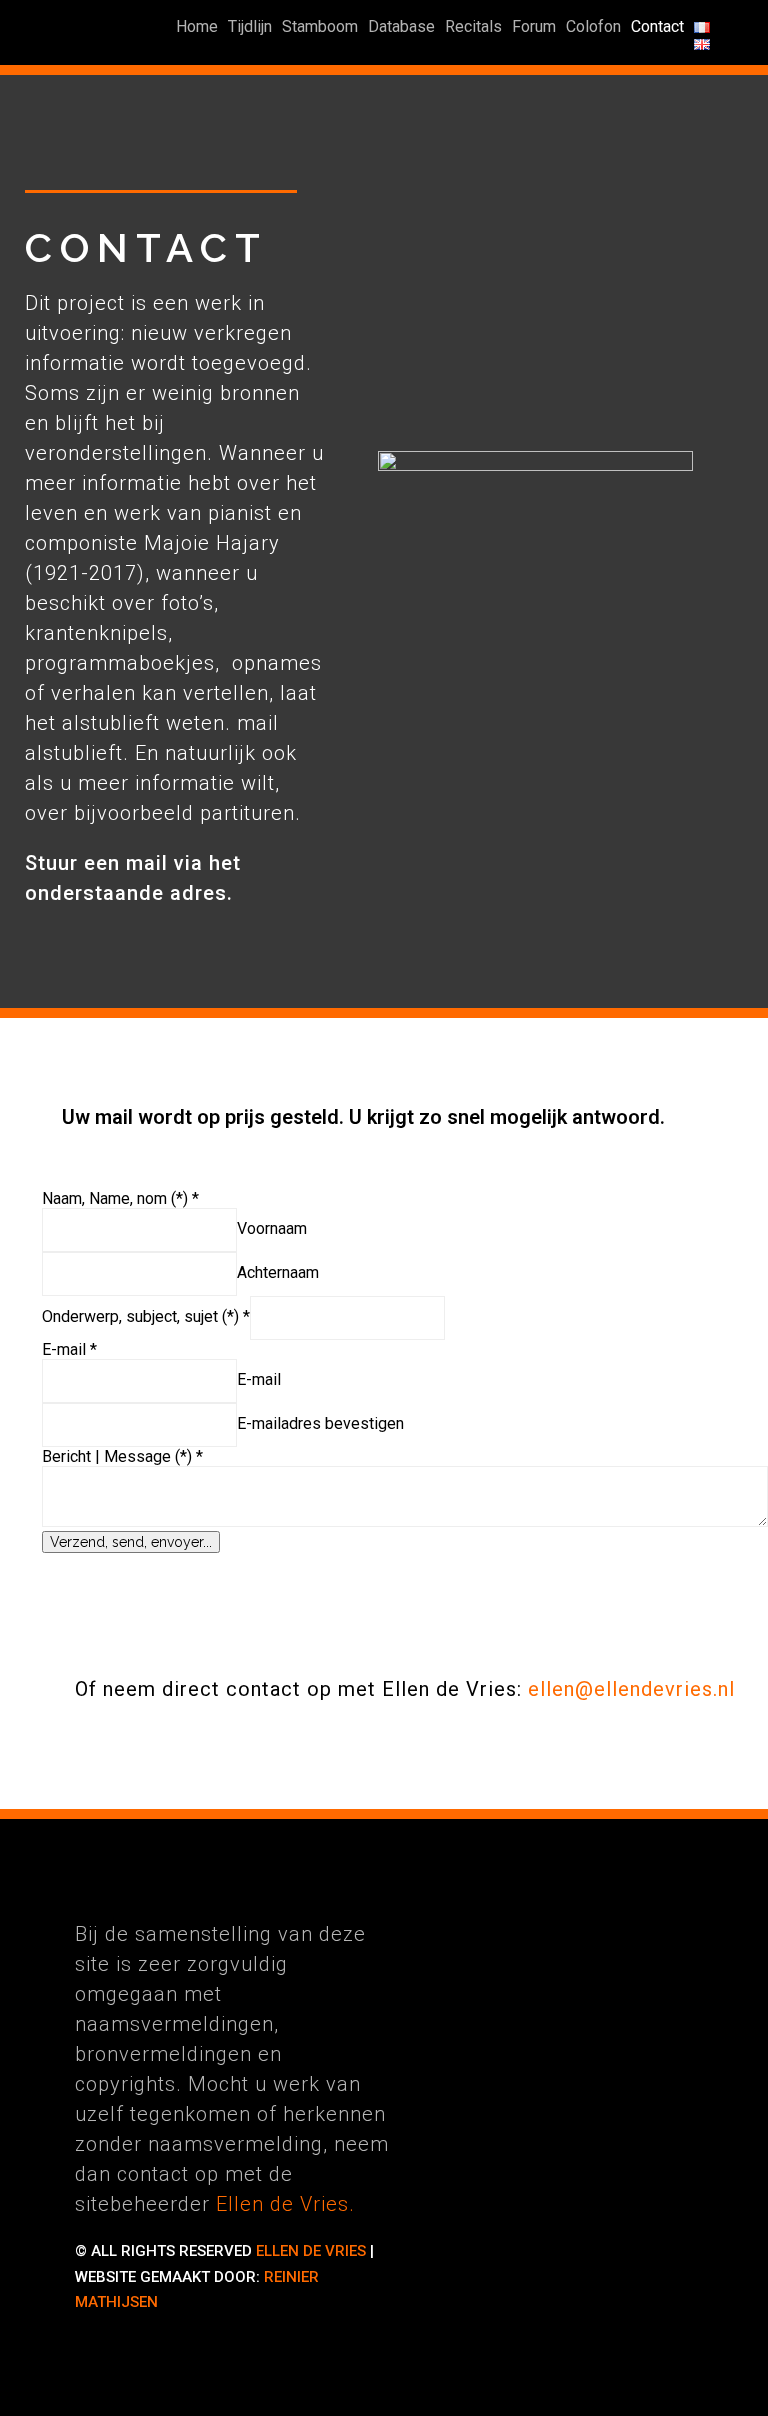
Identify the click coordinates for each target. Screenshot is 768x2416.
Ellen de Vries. (285, 2204)
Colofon (593, 26)
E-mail (259, 1379)
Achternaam (278, 1272)
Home (197, 26)
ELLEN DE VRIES (311, 2251)
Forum (534, 26)
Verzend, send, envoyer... (131, 1542)
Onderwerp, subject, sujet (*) (146, 1316)
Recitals (473, 26)
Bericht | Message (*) (122, 1456)
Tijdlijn (250, 26)
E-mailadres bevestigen (320, 1423)
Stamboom (320, 26)
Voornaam (272, 1228)
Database (401, 26)
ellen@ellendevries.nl (631, 1689)
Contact (657, 26)
